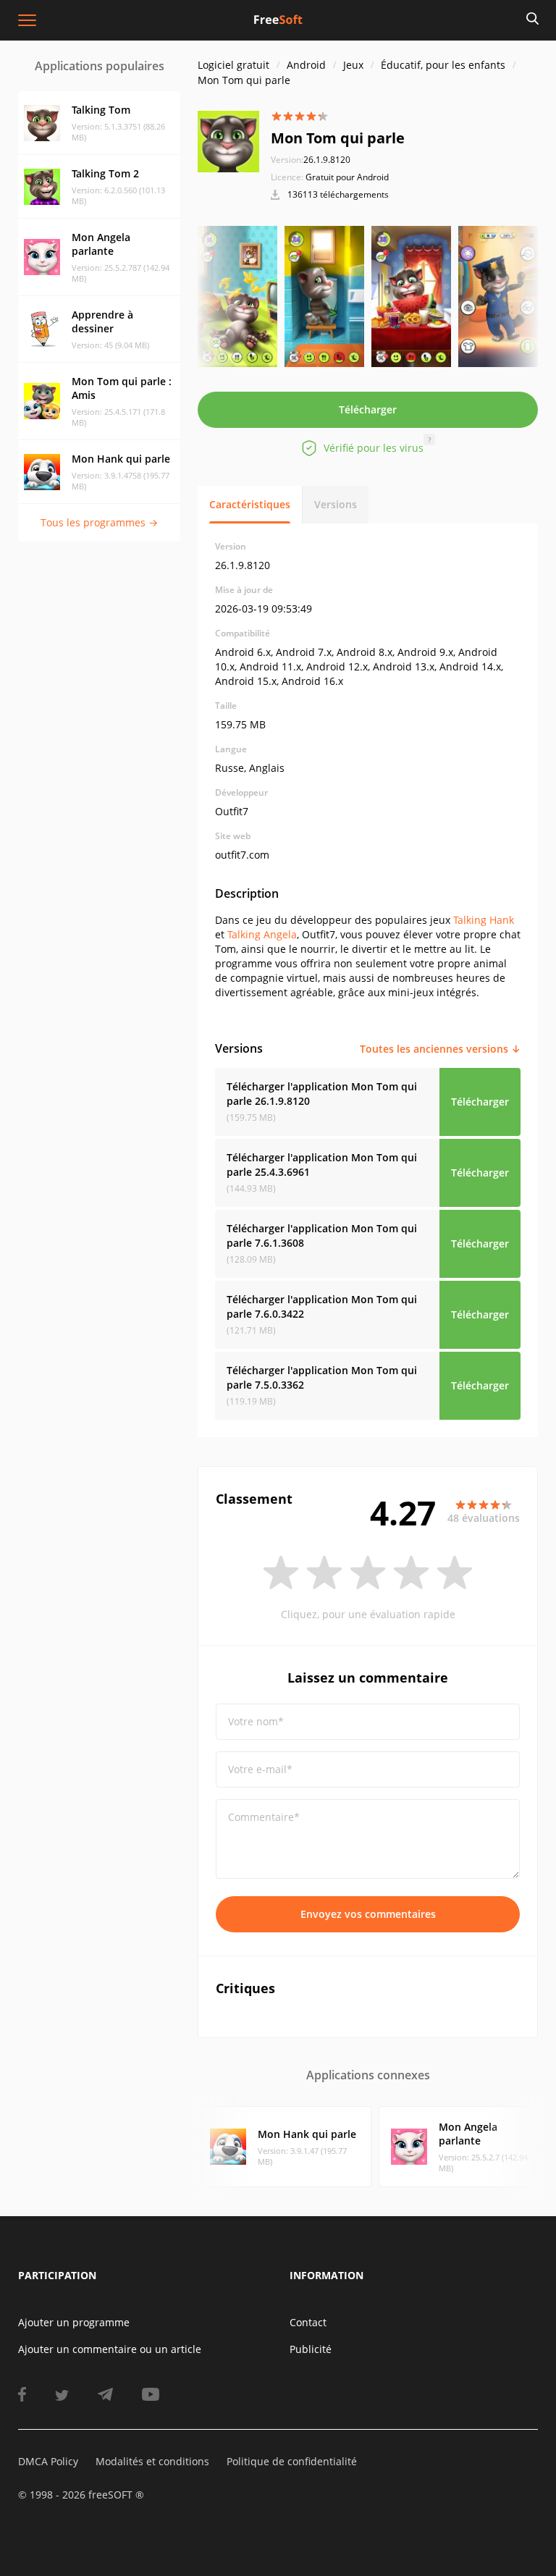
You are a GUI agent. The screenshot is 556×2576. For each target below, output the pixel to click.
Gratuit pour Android (347, 177)
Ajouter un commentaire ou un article (110, 2349)
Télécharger (368, 409)
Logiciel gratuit (233, 65)
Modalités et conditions (152, 2461)
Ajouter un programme (74, 2322)
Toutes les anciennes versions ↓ (440, 1049)
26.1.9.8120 (311, 160)
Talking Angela (262, 934)
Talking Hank (484, 920)
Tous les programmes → (99, 522)
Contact (308, 2322)
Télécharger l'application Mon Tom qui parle (322, 1094)
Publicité (311, 2349)
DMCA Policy (48, 2461)
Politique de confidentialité (292, 2461)
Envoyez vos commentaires (368, 1914)
